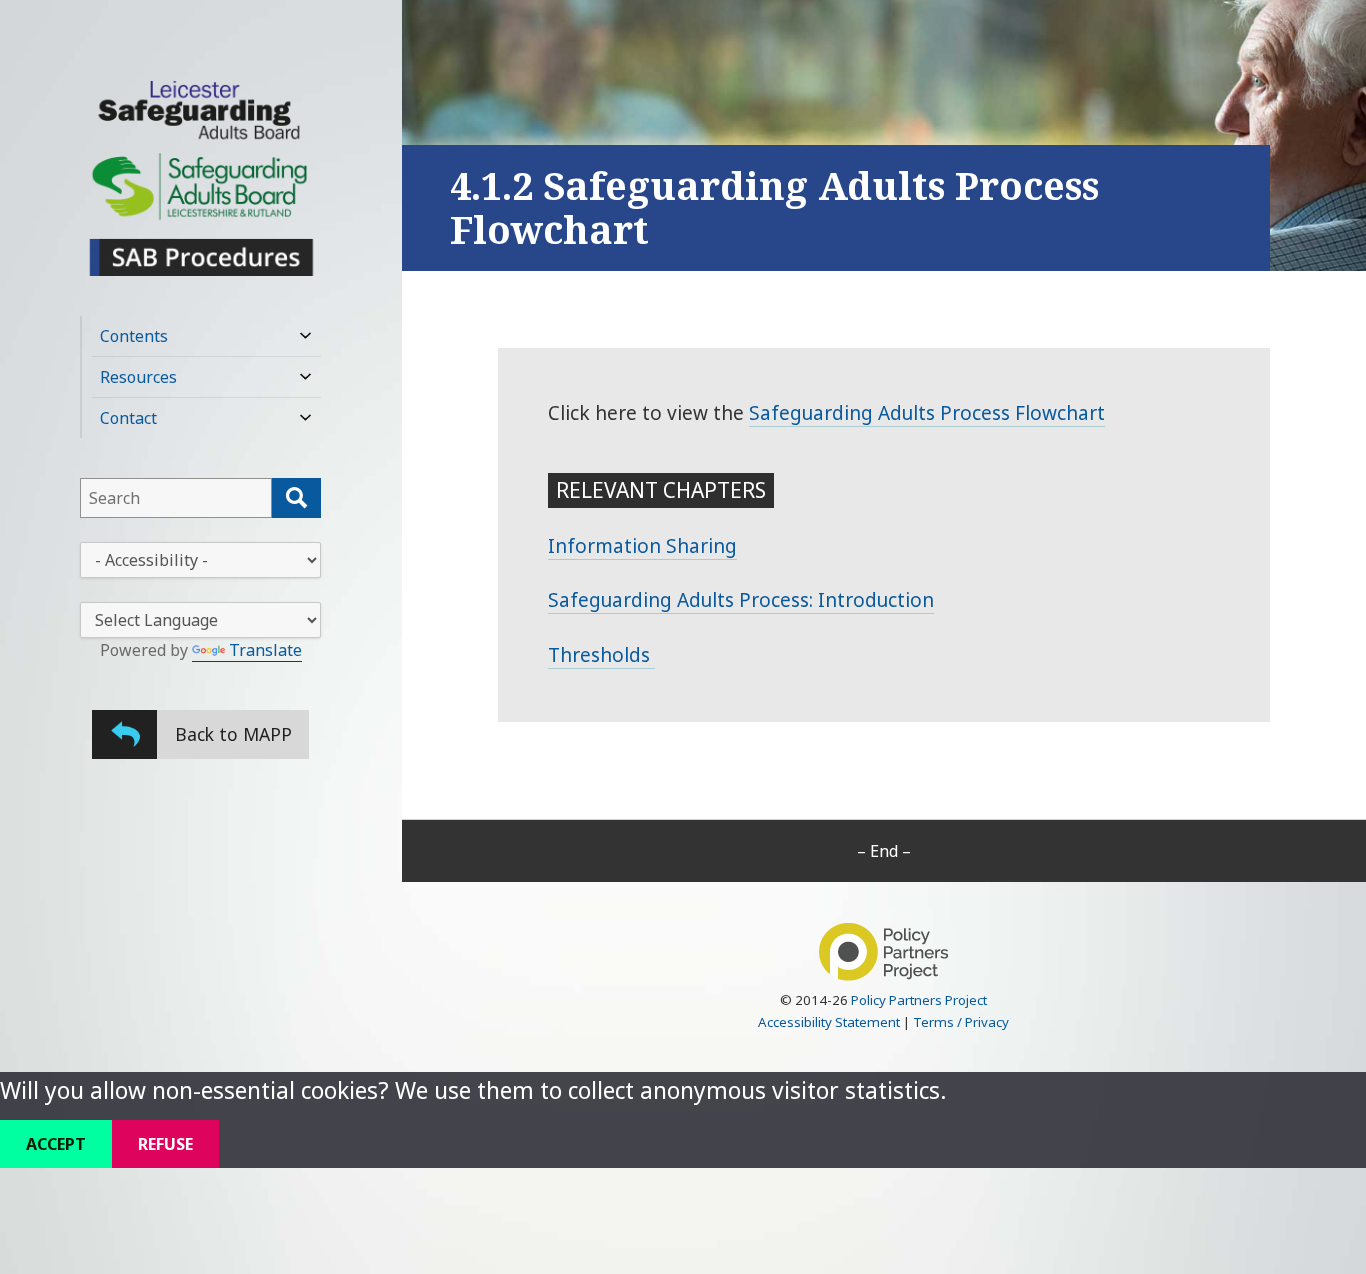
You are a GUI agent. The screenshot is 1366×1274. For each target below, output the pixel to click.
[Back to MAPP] (124, 734)
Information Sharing (642, 546)
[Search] (296, 498)
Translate (265, 650)
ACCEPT (56, 1144)
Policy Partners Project (919, 1000)
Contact (128, 418)
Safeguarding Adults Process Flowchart (927, 413)
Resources (138, 377)
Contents (134, 336)
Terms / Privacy (961, 1022)
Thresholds (601, 655)
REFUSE (165, 1144)
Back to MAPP (233, 734)
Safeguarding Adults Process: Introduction (741, 600)
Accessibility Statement (829, 1022)
